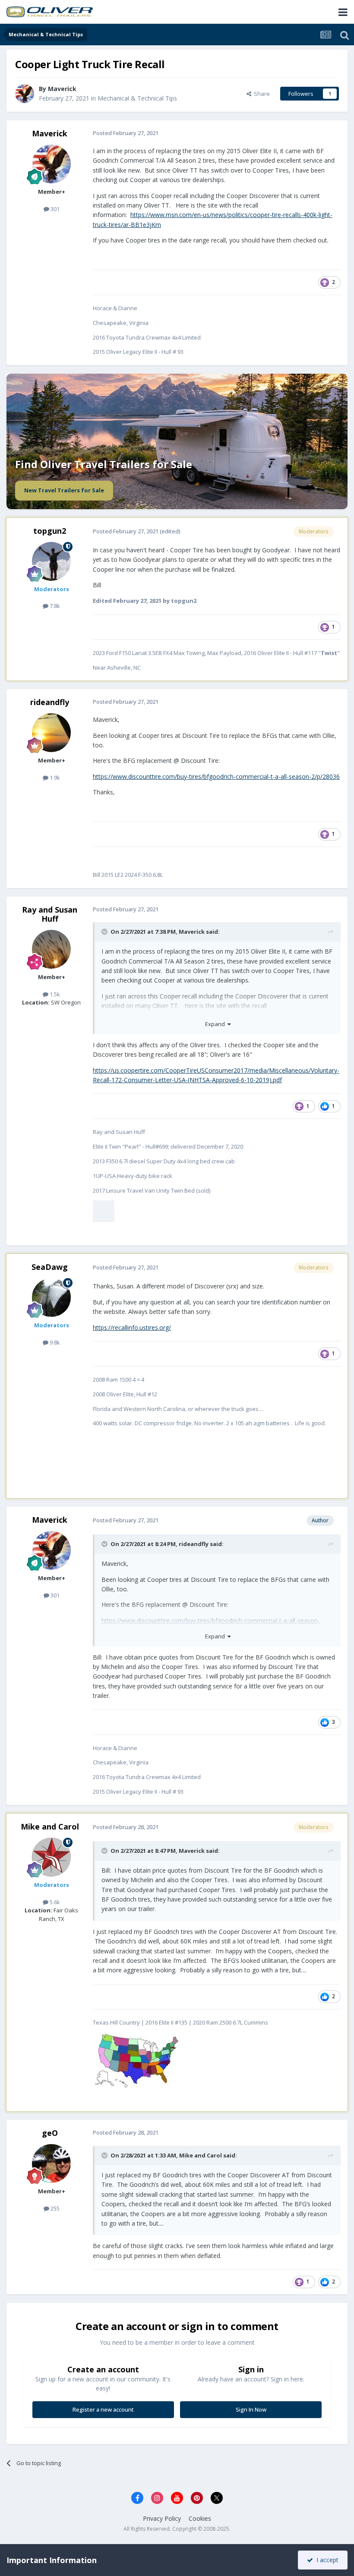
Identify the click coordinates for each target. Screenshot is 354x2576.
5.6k (54, 1902)
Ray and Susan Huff (50, 914)
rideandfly (50, 702)
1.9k (54, 778)
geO (50, 2133)
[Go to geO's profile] (51, 2163)
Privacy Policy (162, 2518)
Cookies (200, 2518)
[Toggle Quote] (105, 932)
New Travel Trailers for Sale (64, 490)
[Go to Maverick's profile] (25, 94)
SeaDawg (50, 1267)
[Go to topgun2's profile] (51, 561)
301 (54, 209)
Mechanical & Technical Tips (137, 98)
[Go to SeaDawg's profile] (51, 1297)
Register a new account (103, 2409)
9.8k (54, 1342)
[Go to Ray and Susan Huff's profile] (51, 949)
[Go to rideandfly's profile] (51, 733)
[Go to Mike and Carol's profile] (51, 1857)
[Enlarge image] (104, 1211)
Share (261, 94)
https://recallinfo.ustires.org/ (132, 1327)
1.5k (54, 994)
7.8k (54, 606)
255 (54, 2208)
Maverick (50, 133)
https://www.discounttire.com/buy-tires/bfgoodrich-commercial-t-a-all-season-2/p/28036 (216, 776)
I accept (326, 2560)
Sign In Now (251, 2409)
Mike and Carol (50, 1827)
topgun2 (50, 531)
